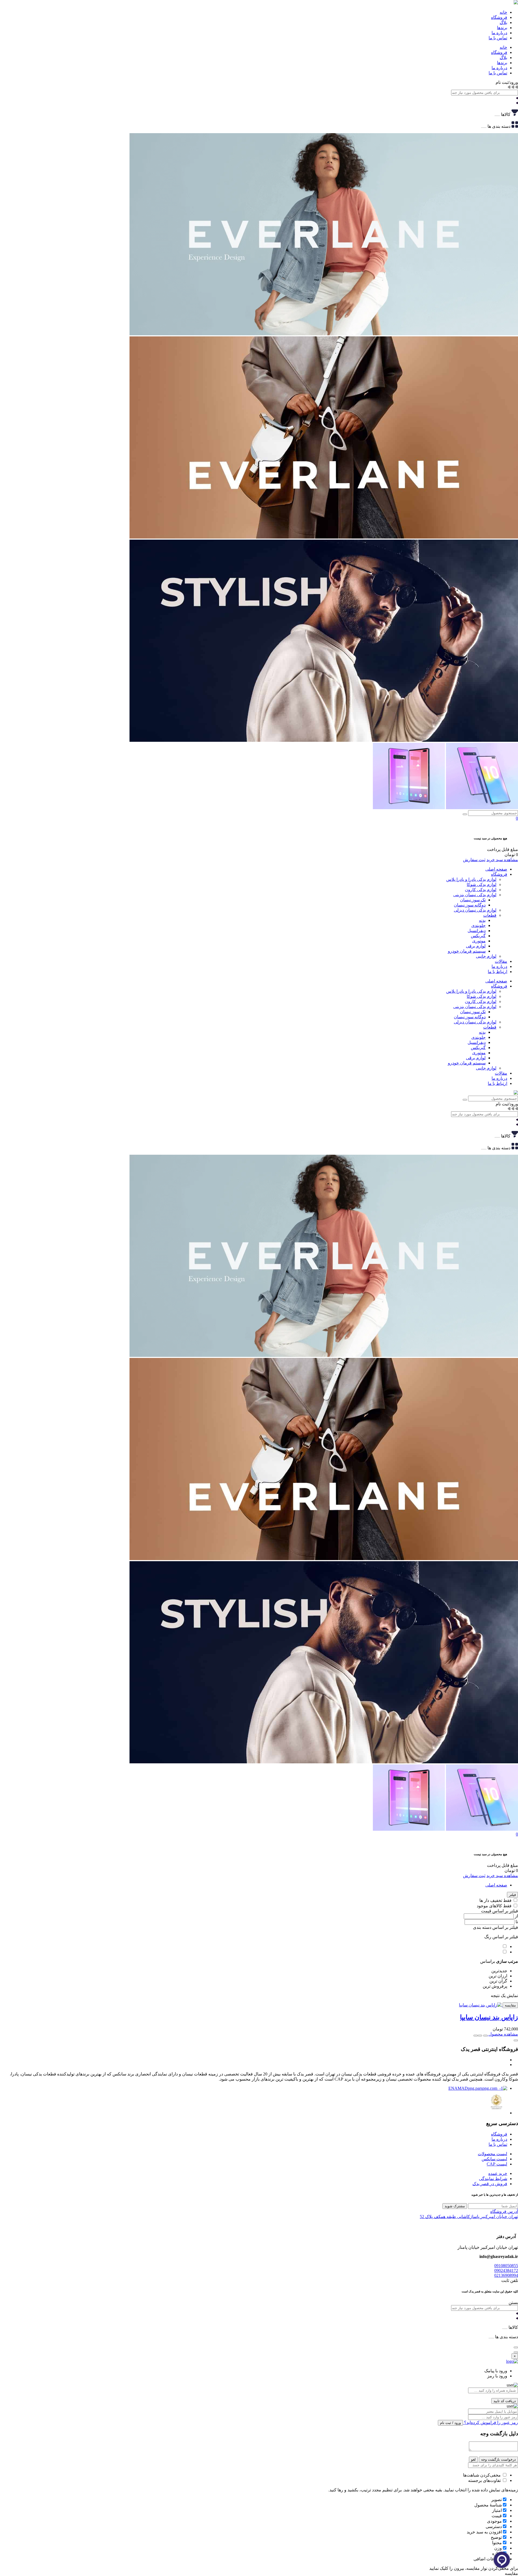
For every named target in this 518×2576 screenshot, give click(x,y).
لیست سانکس (494, 2159)
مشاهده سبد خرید (502, 860)
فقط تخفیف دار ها (495, 1900)
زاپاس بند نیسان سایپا (489, 2017)
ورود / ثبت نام (450, 2423)
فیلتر (512, 1895)
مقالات (501, 961)
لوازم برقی (476, 946)
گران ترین (498, 1981)
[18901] (485, 2036)
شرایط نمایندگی (493, 2179)
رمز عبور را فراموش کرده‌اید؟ (490, 2422)
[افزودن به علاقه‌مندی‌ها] (480, 2036)
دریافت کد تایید (505, 2401)
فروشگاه (499, 874)
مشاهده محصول (503, 2034)
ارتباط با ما (497, 972)
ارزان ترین (498, 1976)
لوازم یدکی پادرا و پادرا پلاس (471, 879)
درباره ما (499, 966)
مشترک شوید (455, 2206)
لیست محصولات (493, 2154)
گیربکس (478, 936)
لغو (473, 2459)
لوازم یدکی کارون (481, 890)
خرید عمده (498, 2173)
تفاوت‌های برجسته (485, 2480)
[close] (516, 2352)
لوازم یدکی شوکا (482, 884)
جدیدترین (499, 1971)
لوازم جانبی (486, 956)
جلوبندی (478, 925)
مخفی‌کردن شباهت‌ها (482, 2475)
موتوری (479, 941)
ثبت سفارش (474, 860)
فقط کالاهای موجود (494, 1906)
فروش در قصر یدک (490, 2184)
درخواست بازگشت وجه (498, 2459)
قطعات (490, 915)
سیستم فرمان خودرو (467, 951)
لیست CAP (497, 2164)
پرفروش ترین (495, 1986)
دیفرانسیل (477, 931)
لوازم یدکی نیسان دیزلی (475, 910)
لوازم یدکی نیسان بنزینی (475, 895)
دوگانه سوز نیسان (470, 905)
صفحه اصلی (496, 869)
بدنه (482, 920)
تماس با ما (498, 2144)
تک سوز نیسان (473, 900)
